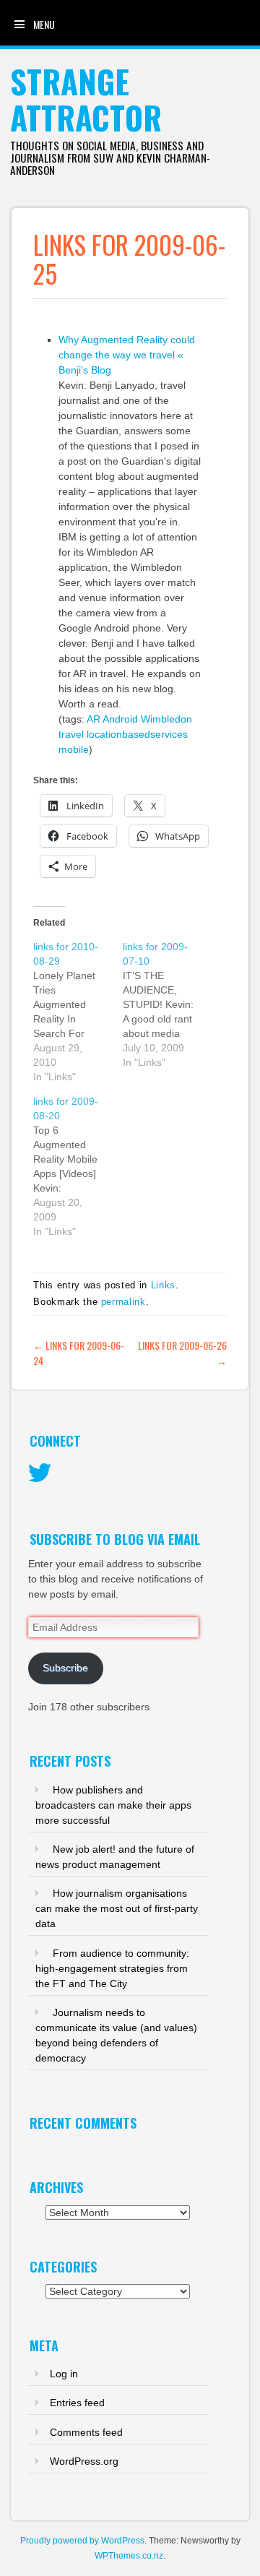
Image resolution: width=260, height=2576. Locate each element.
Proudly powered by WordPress (82, 2541)
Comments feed (86, 2432)
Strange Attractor (86, 99)
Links (163, 1285)
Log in (64, 2374)
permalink (123, 1302)
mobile (74, 749)
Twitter (40, 1473)
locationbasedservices (137, 734)
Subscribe (65, 1668)
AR (94, 719)
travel (71, 734)
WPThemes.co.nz (129, 2556)
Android (120, 719)
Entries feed (77, 2403)
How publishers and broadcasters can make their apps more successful (113, 1805)
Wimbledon (166, 719)
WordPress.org (84, 2461)
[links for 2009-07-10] (168, 1004)
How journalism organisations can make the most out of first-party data (117, 1908)
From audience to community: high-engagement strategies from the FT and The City (112, 1968)
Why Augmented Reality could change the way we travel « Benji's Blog (127, 355)
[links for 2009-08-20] (78, 1166)
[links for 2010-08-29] (78, 1012)
